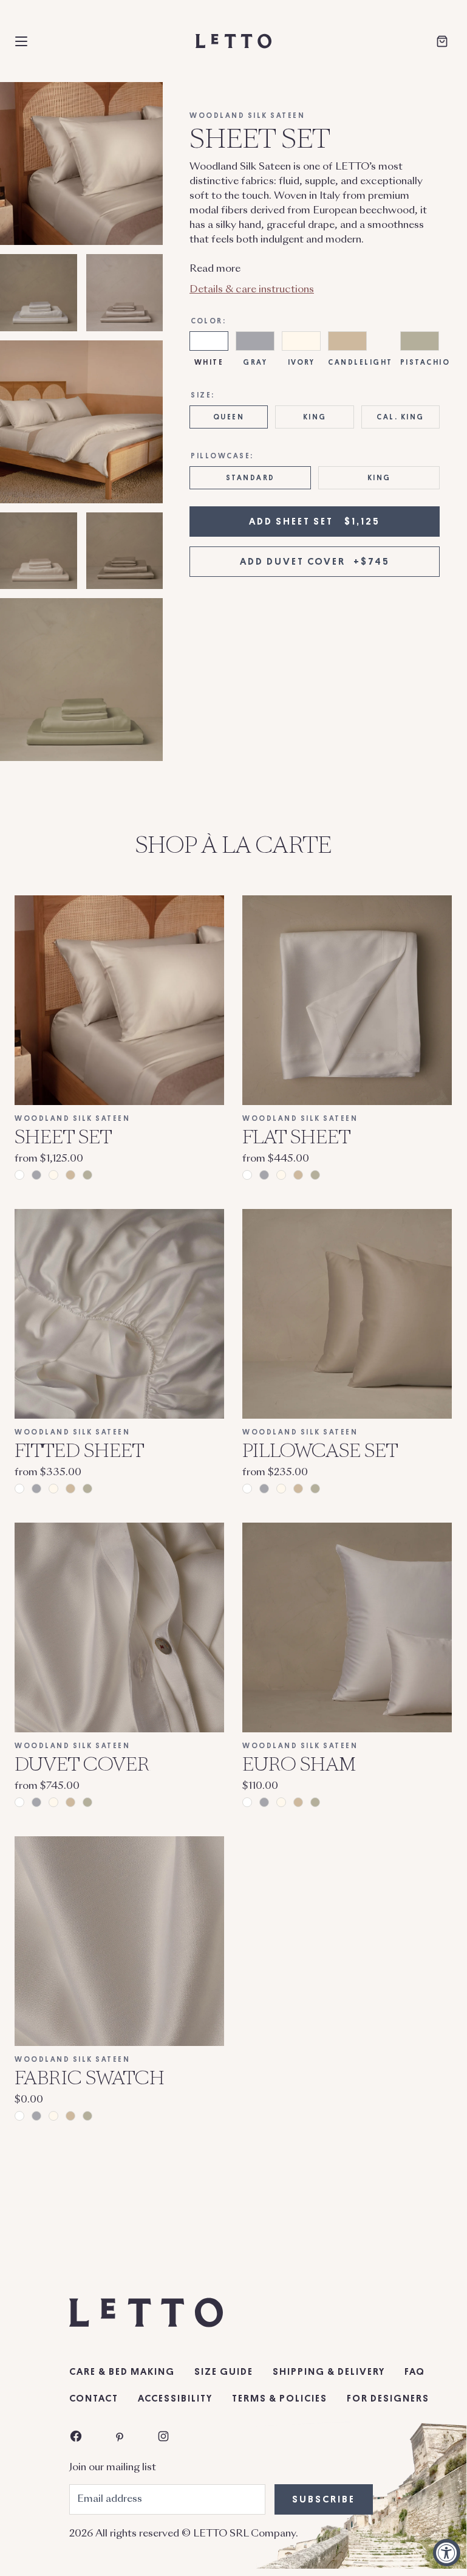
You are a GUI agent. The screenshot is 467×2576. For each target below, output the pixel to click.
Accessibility (175, 2399)
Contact (94, 2399)
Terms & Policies (280, 2399)
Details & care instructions (252, 290)
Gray (255, 362)
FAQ (415, 2372)
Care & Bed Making (122, 2372)
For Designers (388, 2399)
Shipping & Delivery (329, 2372)
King (315, 417)
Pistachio (425, 362)
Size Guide (224, 2372)
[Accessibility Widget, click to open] (447, 2553)
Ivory (302, 362)
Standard (251, 478)
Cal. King (401, 417)
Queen (229, 417)
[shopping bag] (442, 41)
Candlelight (360, 362)
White (209, 362)
